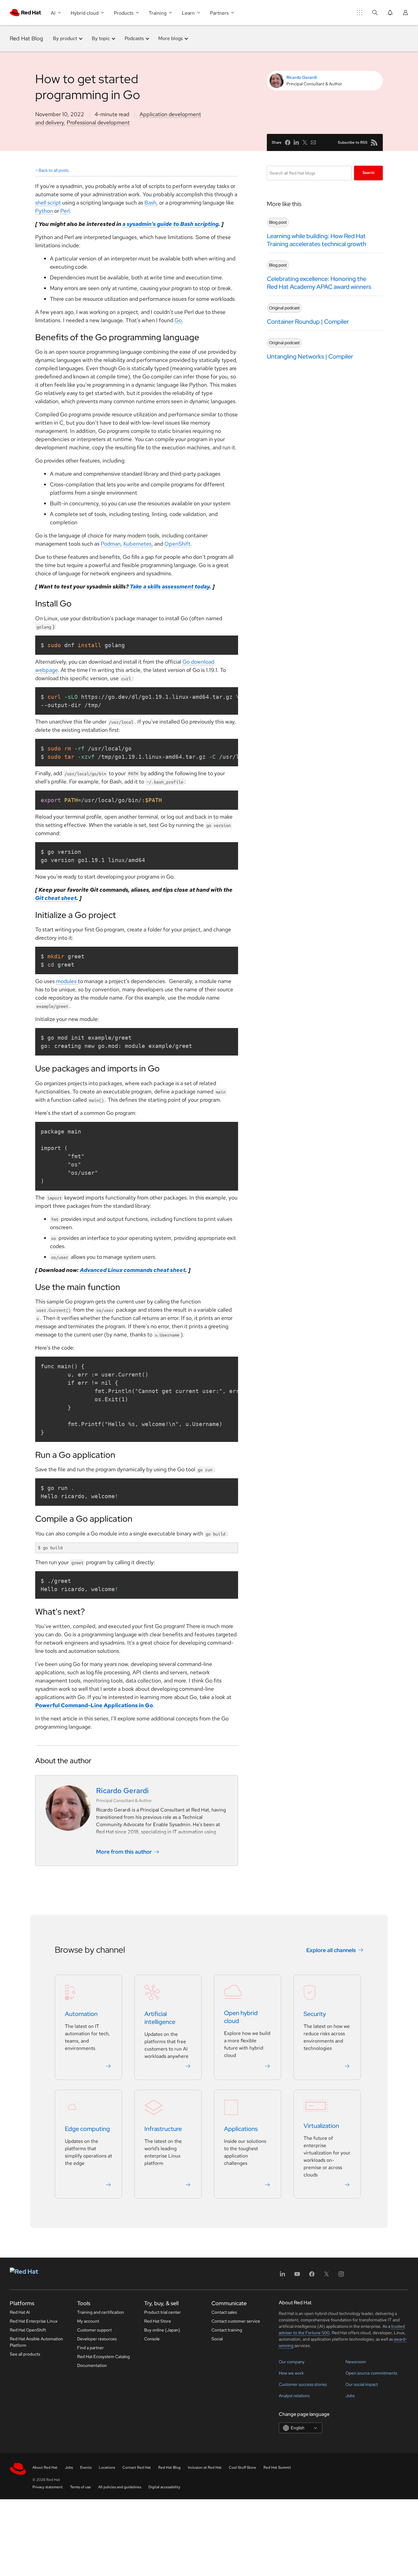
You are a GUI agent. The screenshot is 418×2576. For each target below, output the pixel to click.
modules (67, 981)
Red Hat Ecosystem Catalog (103, 2357)
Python (44, 211)
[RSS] (374, 142)
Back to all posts (54, 170)
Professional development (98, 122)
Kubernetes (137, 544)
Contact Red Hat (137, 2467)
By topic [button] (101, 38)
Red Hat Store (158, 2321)
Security (315, 2014)
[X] (327, 2276)
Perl (65, 211)
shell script (48, 203)
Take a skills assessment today (170, 586)
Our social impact (362, 2384)
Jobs (350, 2396)
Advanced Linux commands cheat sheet (133, 1270)
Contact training (227, 2330)
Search (369, 173)
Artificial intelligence (160, 2018)
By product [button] (65, 38)
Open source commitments (371, 2373)
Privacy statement (48, 2487)
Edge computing (87, 2129)
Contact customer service (236, 2321)
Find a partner (90, 2348)
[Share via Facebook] (288, 142)
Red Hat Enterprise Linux (34, 2321)
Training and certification (101, 2312)
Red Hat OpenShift (28, 2330)
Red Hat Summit (277, 2467)
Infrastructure (163, 2129)
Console (152, 2339)
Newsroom (356, 2362)
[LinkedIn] (282, 2276)
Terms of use (80, 2487)
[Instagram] (341, 2276)
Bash (150, 203)
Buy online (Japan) (162, 2330)
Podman (111, 544)
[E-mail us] (313, 142)
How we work (291, 2373)
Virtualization (321, 2126)
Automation (81, 2014)
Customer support (94, 2330)
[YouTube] (297, 2276)
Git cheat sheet (56, 898)
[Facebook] (312, 2276)
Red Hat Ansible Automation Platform (36, 2342)
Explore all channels (331, 1950)
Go (178, 320)
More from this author (124, 1852)
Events (86, 2467)
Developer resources (97, 2339)
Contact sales (224, 2312)
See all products (25, 2354)
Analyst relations (294, 2396)
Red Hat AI (20, 2312)
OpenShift (177, 544)
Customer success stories (303, 2384)
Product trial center (162, 2312)
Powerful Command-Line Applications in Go (94, 1705)
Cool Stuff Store (243, 2467)
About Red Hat (45, 2467)
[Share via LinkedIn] (296, 142)
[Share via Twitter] (305, 142)
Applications (241, 2129)
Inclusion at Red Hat (205, 2467)
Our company (292, 2362)
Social (217, 2339)
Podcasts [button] (134, 38)
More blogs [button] (170, 38)
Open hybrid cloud (241, 2017)
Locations (107, 2467)
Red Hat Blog (26, 38)
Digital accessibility (164, 2487)
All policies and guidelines (120, 2487)
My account (88, 2321)
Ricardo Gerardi (302, 77)
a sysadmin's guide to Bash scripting (170, 224)
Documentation (92, 2365)
